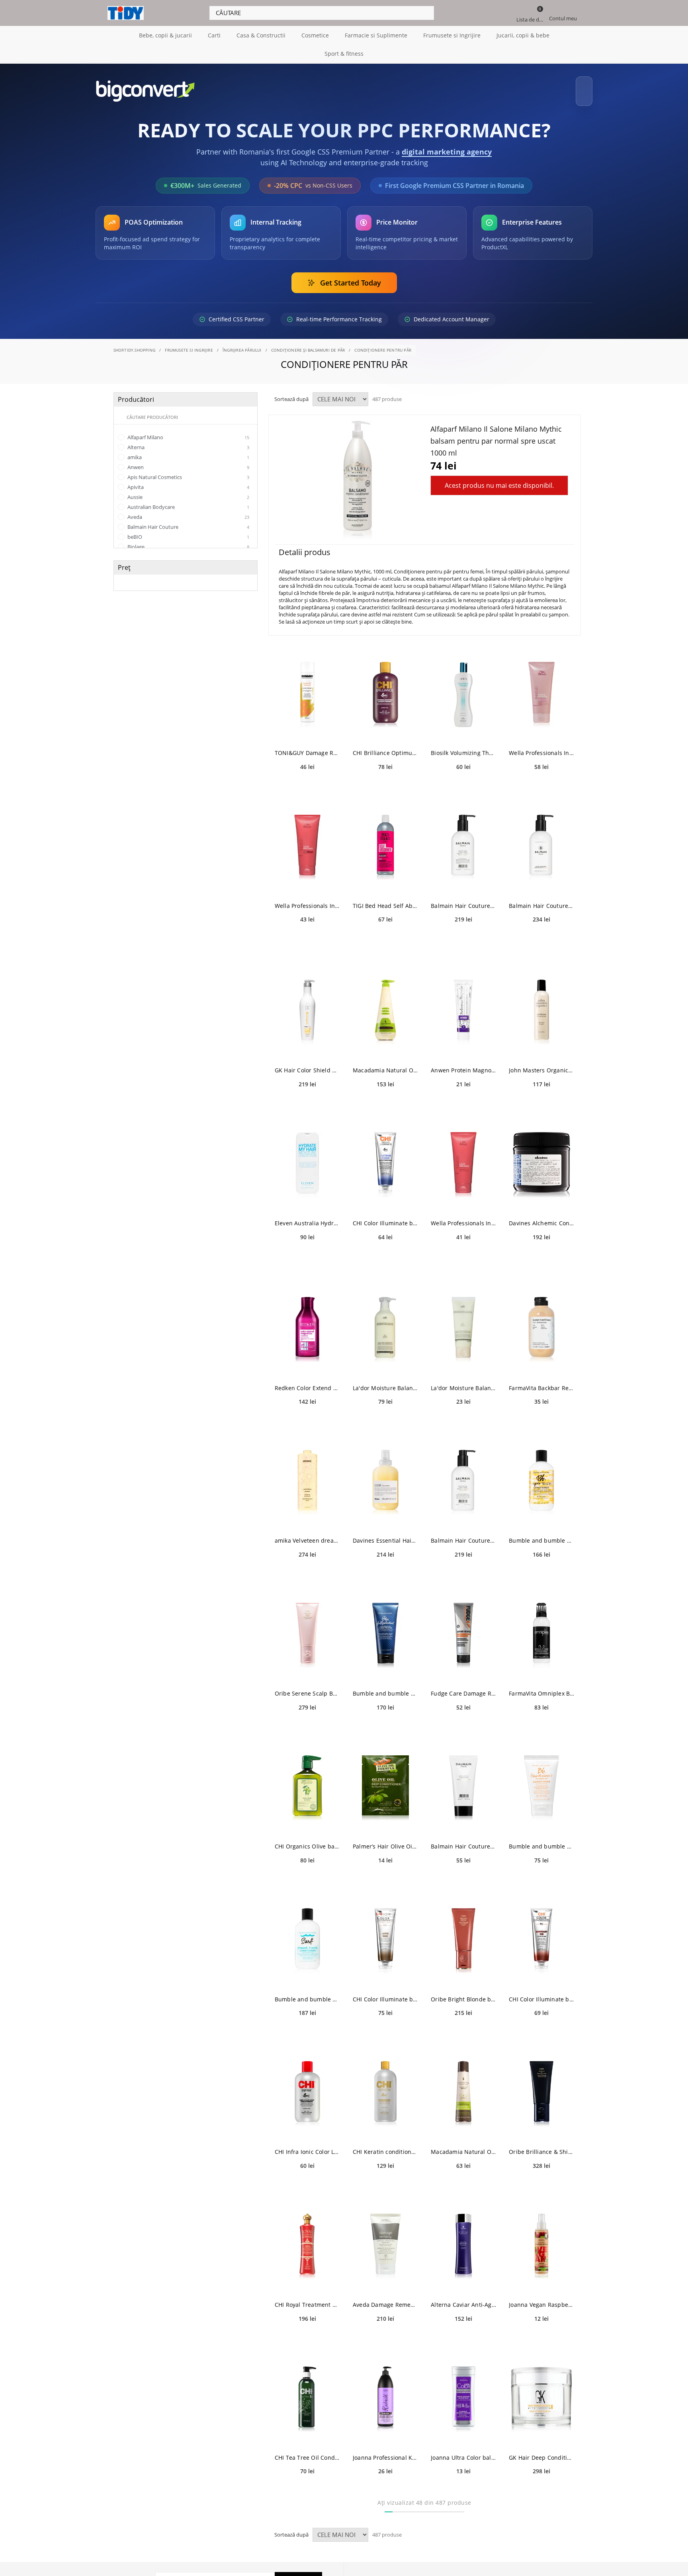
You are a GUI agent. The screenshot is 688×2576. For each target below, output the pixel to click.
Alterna (188, 440)
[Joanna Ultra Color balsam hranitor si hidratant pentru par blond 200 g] (463, 2392)
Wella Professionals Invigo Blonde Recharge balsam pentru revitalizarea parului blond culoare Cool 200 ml (541, 746)
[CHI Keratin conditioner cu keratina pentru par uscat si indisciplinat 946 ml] (385, 2086)
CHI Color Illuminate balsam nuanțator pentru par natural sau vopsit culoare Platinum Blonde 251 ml (385, 1216)
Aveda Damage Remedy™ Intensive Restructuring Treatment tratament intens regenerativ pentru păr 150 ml (385, 2297)
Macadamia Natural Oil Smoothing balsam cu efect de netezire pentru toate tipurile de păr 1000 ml (385, 1063)
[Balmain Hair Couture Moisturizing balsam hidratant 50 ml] (463, 1781)
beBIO (188, 530)
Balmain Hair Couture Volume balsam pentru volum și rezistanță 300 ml (541, 899)
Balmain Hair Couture (188, 520)
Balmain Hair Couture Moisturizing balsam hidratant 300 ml (463, 1533)
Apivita (188, 480)
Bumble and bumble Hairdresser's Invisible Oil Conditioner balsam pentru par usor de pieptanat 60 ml (541, 1839)
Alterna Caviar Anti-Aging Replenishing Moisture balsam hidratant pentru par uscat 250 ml (463, 2297)
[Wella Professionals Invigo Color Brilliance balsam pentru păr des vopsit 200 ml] (307, 840)
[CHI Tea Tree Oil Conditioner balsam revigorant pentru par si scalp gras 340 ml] (307, 2392)
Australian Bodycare (188, 500)
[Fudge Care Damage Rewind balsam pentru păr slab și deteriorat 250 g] (463, 1628)
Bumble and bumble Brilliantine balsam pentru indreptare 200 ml (385, 1686)
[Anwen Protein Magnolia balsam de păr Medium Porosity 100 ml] (463, 1005)
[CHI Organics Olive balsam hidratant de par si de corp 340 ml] (307, 1781)
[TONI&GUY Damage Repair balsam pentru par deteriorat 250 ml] (307, 688)
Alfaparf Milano (188, 430)
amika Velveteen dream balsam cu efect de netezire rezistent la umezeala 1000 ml (307, 1533)
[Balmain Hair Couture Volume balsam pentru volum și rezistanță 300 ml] (541, 840)
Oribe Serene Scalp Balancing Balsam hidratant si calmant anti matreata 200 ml (307, 1686)
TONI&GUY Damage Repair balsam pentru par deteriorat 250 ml (307, 746)
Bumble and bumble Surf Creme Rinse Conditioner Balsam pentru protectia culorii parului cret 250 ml (307, 1992)
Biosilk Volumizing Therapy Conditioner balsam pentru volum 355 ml (463, 746)
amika (188, 450)
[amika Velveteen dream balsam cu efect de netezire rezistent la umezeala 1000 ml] (307, 1475)
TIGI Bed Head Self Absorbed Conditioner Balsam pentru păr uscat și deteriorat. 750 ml (385, 899)
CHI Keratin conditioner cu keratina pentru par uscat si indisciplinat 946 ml (385, 2145)
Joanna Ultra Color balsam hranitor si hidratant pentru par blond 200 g (463, 2450)
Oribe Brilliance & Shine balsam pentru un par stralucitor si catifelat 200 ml (541, 2145)
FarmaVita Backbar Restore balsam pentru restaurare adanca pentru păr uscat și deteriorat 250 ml (541, 1381)
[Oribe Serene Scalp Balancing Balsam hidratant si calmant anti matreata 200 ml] (307, 1628)
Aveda (188, 510)
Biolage (188, 540)
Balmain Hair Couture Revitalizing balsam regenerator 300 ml (463, 899)
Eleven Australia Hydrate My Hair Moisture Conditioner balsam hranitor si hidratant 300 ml (307, 1216)
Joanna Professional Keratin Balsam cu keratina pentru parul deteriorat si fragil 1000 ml (385, 2450)
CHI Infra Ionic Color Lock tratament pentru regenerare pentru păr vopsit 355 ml (307, 2145)
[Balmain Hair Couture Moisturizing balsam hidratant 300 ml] (463, 1475)
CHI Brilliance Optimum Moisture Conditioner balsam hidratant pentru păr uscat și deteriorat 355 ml (385, 746)
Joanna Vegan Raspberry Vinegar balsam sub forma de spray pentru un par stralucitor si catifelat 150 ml (541, 2297)
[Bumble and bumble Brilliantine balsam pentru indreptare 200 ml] (385, 1628)
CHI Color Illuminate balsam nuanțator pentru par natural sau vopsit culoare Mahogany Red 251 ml (541, 1992)
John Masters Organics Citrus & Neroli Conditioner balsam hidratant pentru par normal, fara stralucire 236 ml (541, 1063)
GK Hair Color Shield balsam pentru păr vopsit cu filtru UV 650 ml (307, 1063)
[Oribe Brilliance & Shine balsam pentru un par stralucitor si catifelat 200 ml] (541, 2086)
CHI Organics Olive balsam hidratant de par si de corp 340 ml (307, 1839)
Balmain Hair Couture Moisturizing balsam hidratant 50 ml (463, 1839)
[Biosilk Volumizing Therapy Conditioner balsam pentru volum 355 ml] (463, 688)
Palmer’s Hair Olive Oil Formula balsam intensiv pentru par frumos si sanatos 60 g (385, 1839)
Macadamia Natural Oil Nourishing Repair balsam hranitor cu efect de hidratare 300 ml (463, 2145)
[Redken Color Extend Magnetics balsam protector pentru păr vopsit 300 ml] (307, 1323)
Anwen (188, 460)
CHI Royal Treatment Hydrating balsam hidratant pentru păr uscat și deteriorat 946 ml (307, 2297)
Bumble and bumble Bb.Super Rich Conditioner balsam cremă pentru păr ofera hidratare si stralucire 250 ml (541, 1533)
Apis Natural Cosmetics (188, 470)
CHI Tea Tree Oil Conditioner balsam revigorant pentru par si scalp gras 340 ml (307, 2450)
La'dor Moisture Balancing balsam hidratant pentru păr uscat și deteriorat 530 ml (385, 1381)
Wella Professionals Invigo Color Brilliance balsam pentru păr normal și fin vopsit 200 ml (463, 1216)
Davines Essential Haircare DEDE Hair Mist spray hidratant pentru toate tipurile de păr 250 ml (385, 1533)
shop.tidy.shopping (135, 343)
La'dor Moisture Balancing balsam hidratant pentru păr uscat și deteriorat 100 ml (463, 1381)
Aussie (188, 490)
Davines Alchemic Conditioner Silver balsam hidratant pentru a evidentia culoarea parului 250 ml (541, 1216)
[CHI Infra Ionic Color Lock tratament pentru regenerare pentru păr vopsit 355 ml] (307, 2086)
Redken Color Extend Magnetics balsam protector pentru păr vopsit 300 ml (307, 1381)
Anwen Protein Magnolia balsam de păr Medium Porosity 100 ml (463, 1063)
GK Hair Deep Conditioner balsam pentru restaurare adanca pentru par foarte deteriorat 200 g (541, 2450)
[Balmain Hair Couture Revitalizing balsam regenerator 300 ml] (463, 840)
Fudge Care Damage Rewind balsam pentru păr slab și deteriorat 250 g (463, 1686)
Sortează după (291, 392)
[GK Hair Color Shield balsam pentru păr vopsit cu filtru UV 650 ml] (307, 1005)
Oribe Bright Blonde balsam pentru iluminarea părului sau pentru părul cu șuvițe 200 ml (463, 1992)
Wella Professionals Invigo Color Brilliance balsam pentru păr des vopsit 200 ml (307, 899)
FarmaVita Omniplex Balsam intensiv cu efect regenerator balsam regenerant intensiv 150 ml (541, 1686)
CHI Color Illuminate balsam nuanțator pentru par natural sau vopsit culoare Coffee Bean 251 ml (385, 1992)
